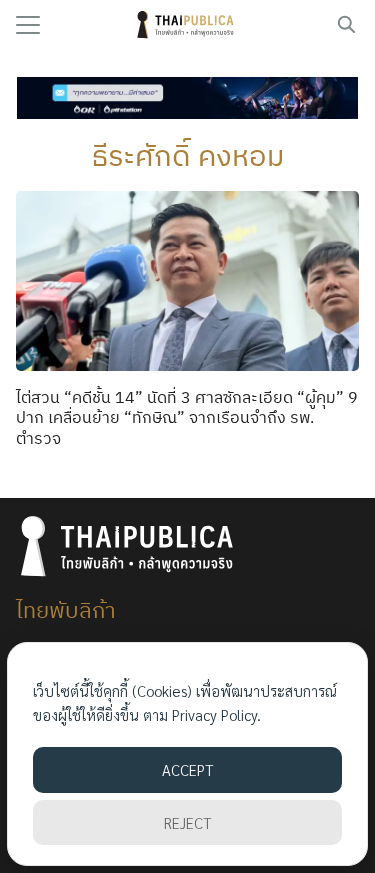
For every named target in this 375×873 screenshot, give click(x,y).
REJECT (187, 822)
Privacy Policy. (216, 714)
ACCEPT (187, 769)
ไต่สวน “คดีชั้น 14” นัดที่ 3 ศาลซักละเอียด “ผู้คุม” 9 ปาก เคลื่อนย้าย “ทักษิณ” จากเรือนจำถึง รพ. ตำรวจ (187, 418)
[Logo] (187, 25)
